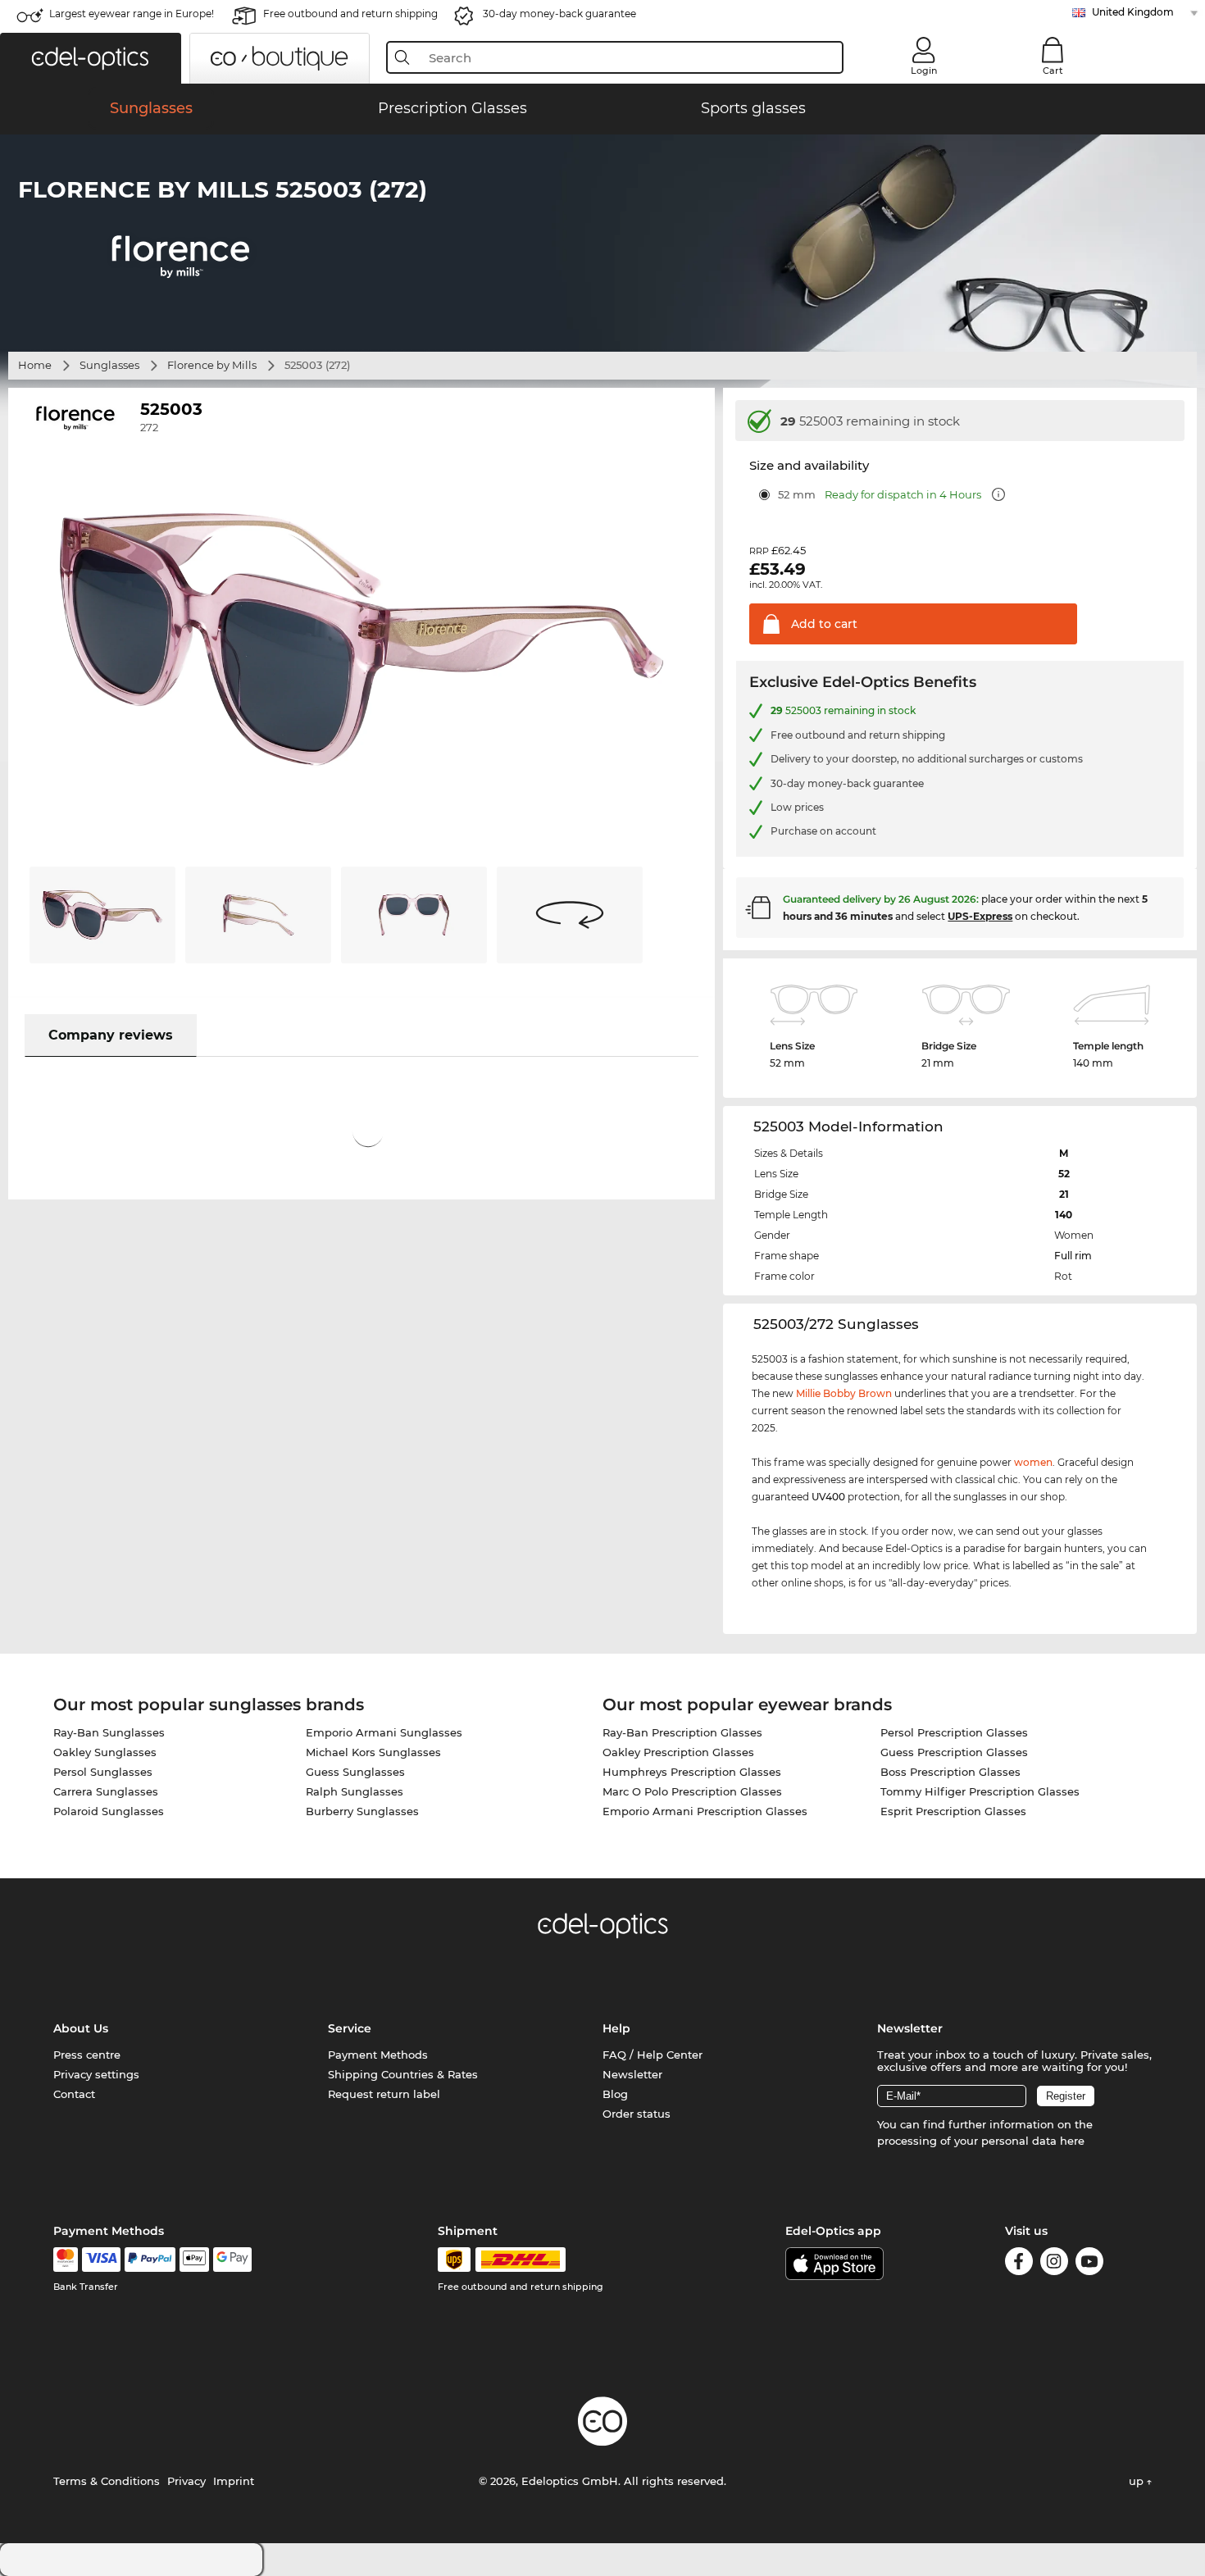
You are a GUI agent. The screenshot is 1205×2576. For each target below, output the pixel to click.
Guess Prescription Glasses (954, 1752)
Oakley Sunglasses (105, 1752)
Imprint (234, 2481)
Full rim (1073, 1256)
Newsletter (632, 2074)
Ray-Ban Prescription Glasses (682, 1732)
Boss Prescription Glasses (950, 1772)
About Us (81, 2028)
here (1072, 2141)
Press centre (87, 2055)
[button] (91, 58)
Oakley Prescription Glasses (678, 1752)
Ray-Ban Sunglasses (109, 1732)
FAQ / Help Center (653, 2055)
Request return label (384, 2094)
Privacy (186, 2481)
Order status (637, 2114)
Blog (615, 2094)
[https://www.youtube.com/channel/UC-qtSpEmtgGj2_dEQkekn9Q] (1089, 2264)
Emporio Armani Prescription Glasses (705, 1811)
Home (35, 365)
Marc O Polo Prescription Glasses (692, 1791)
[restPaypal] (150, 2260)
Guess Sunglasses (355, 1772)
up (1138, 2481)
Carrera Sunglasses (106, 1791)
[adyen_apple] (194, 2260)
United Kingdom (1133, 12)
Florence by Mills (212, 365)
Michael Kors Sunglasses (373, 1752)
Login (924, 71)
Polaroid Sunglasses (109, 1811)
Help (616, 2028)
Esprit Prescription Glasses (953, 1811)
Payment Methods (378, 2055)
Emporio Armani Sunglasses (384, 1732)
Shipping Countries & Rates (403, 2074)
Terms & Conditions (107, 2481)
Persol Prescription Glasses (954, 1732)
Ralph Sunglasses (355, 1791)
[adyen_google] (232, 2260)
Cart (1053, 71)
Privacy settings (96, 2074)
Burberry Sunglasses (362, 1811)
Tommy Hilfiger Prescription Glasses (980, 1791)
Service (350, 2028)
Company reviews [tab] (111, 1035)
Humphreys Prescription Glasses (692, 1772)
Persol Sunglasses (103, 1772)
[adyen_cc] (66, 2260)
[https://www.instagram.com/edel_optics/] (1054, 2264)
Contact (74, 2094)
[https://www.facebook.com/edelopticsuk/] (1019, 2264)
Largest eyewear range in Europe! (132, 14)
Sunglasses (109, 365)
